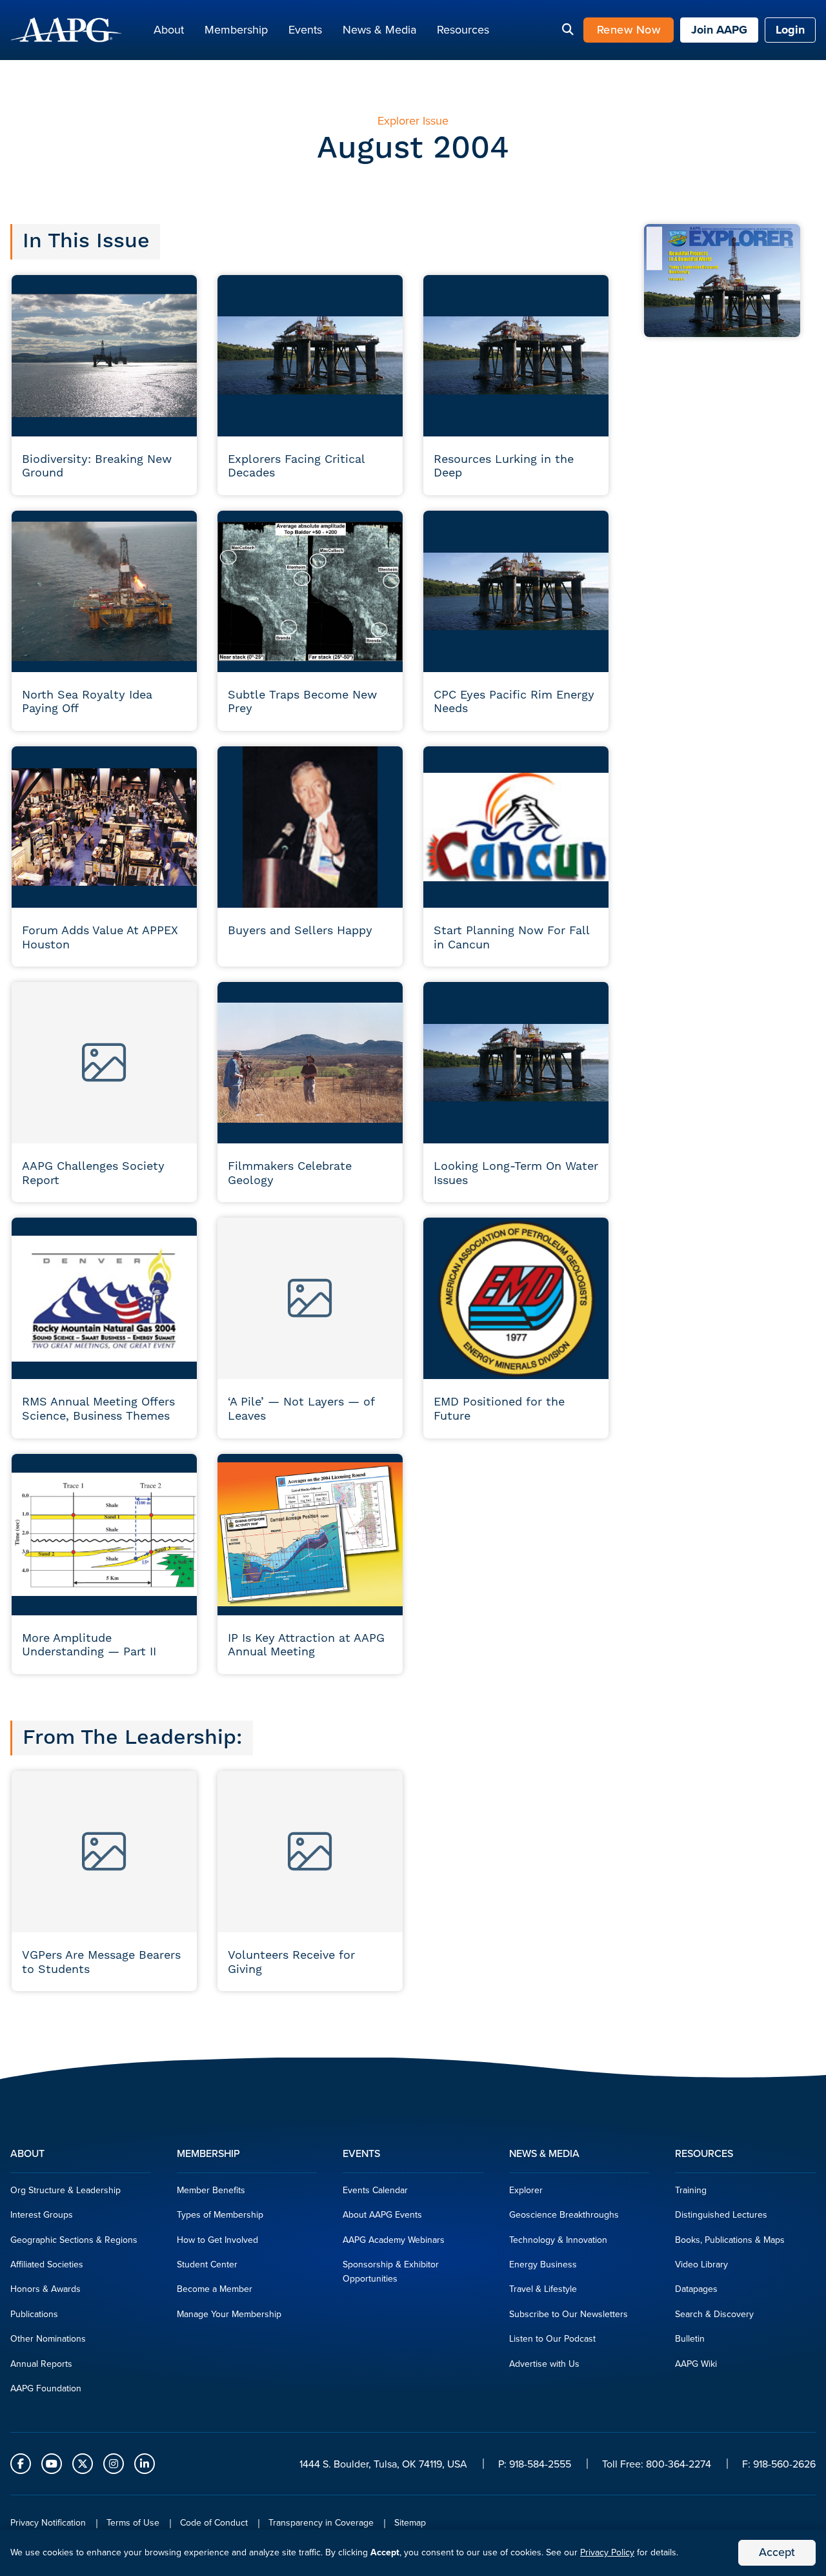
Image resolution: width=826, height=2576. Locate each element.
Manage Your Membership (229, 2314)
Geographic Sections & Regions (74, 2240)
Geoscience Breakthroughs (564, 2215)
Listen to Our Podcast (552, 2339)
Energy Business (543, 2264)
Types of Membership (220, 2215)
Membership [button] (236, 30)
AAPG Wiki (696, 2364)
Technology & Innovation (558, 2240)
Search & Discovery (714, 2314)
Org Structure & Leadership (65, 2190)
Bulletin (690, 2339)
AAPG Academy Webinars (394, 2240)
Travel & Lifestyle (543, 2289)
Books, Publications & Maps (730, 2240)
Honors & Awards (45, 2289)
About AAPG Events (382, 2215)
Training (691, 2190)
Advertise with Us (544, 2364)
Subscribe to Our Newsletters (569, 2314)
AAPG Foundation (46, 2388)
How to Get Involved (217, 2240)
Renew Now (629, 30)
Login (790, 30)
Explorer (526, 2190)
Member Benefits (211, 2190)
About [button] (169, 30)
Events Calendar (375, 2190)
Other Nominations (48, 2339)
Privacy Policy (607, 2552)
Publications (34, 2314)
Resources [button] (463, 30)
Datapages (696, 2289)
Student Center (207, 2264)
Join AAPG (719, 30)
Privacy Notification (48, 2523)
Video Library (701, 2264)
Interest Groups (42, 2215)
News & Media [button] (379, 30)
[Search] (568, 30)
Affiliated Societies (47, 2264)
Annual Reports (41, 2364)
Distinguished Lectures (721, 2215)
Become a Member (215, 2289)
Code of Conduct (214, 2523)
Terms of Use (133, 2523)
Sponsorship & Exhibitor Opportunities (391, 2272)
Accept (777, 2552)
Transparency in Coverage (321, 2523)
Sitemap (410, 2523)
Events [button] (305, 30)
